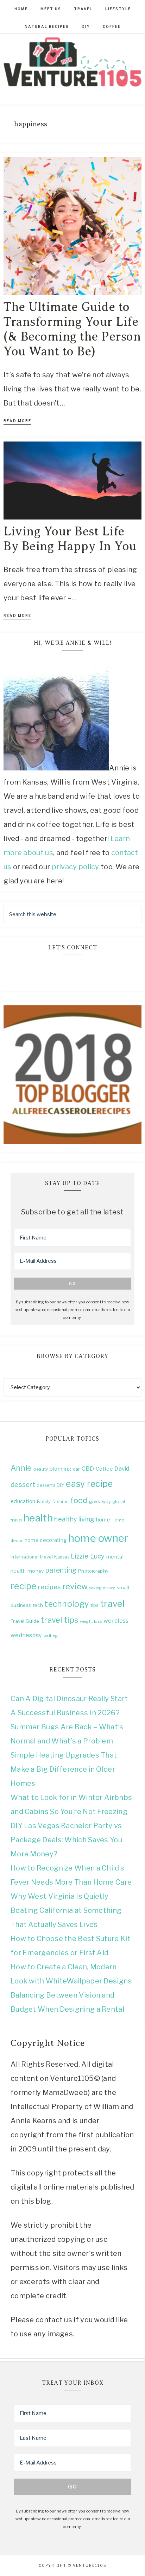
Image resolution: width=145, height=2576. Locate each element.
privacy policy (76, 867)
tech (38, 1605)
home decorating (46, 1540)
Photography (93, 1571)
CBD (88, 1469)
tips (95, 1605)
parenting (61, 1570)
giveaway (100, 1501)
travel (112, 1604)
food (79, 1500)
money (36, 1571)
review (75, 1586)
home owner (98, 1538)
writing (51, 1636)
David (122, 1469)
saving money (102, 1588)
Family (44, 1502)
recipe (24, 1586)
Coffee (104, 1469)
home (103, 1520)
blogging (60, 1469)
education (23, 1501)
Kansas (62, 1557)
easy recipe (89, 1484)
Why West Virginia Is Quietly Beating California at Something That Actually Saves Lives (66, 1910)
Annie (21, 1468)
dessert (23, 1485)
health (38, 1518)
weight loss (91, 1621)
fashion (60, 1502)
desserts (46, 1485)
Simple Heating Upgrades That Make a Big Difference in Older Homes (64, 1769)
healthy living (74, 1519)
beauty (41, 1469)
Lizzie (80, 1556)
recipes (49, 1587)
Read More (17, 421)
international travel (32, 1557)
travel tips (59, 1620)
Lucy (97, 1556)
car (77, 1469)
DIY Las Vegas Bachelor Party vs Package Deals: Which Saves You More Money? (66, 1840)
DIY (61, 1485)
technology (67, 1604)
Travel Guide (25, 1621)
